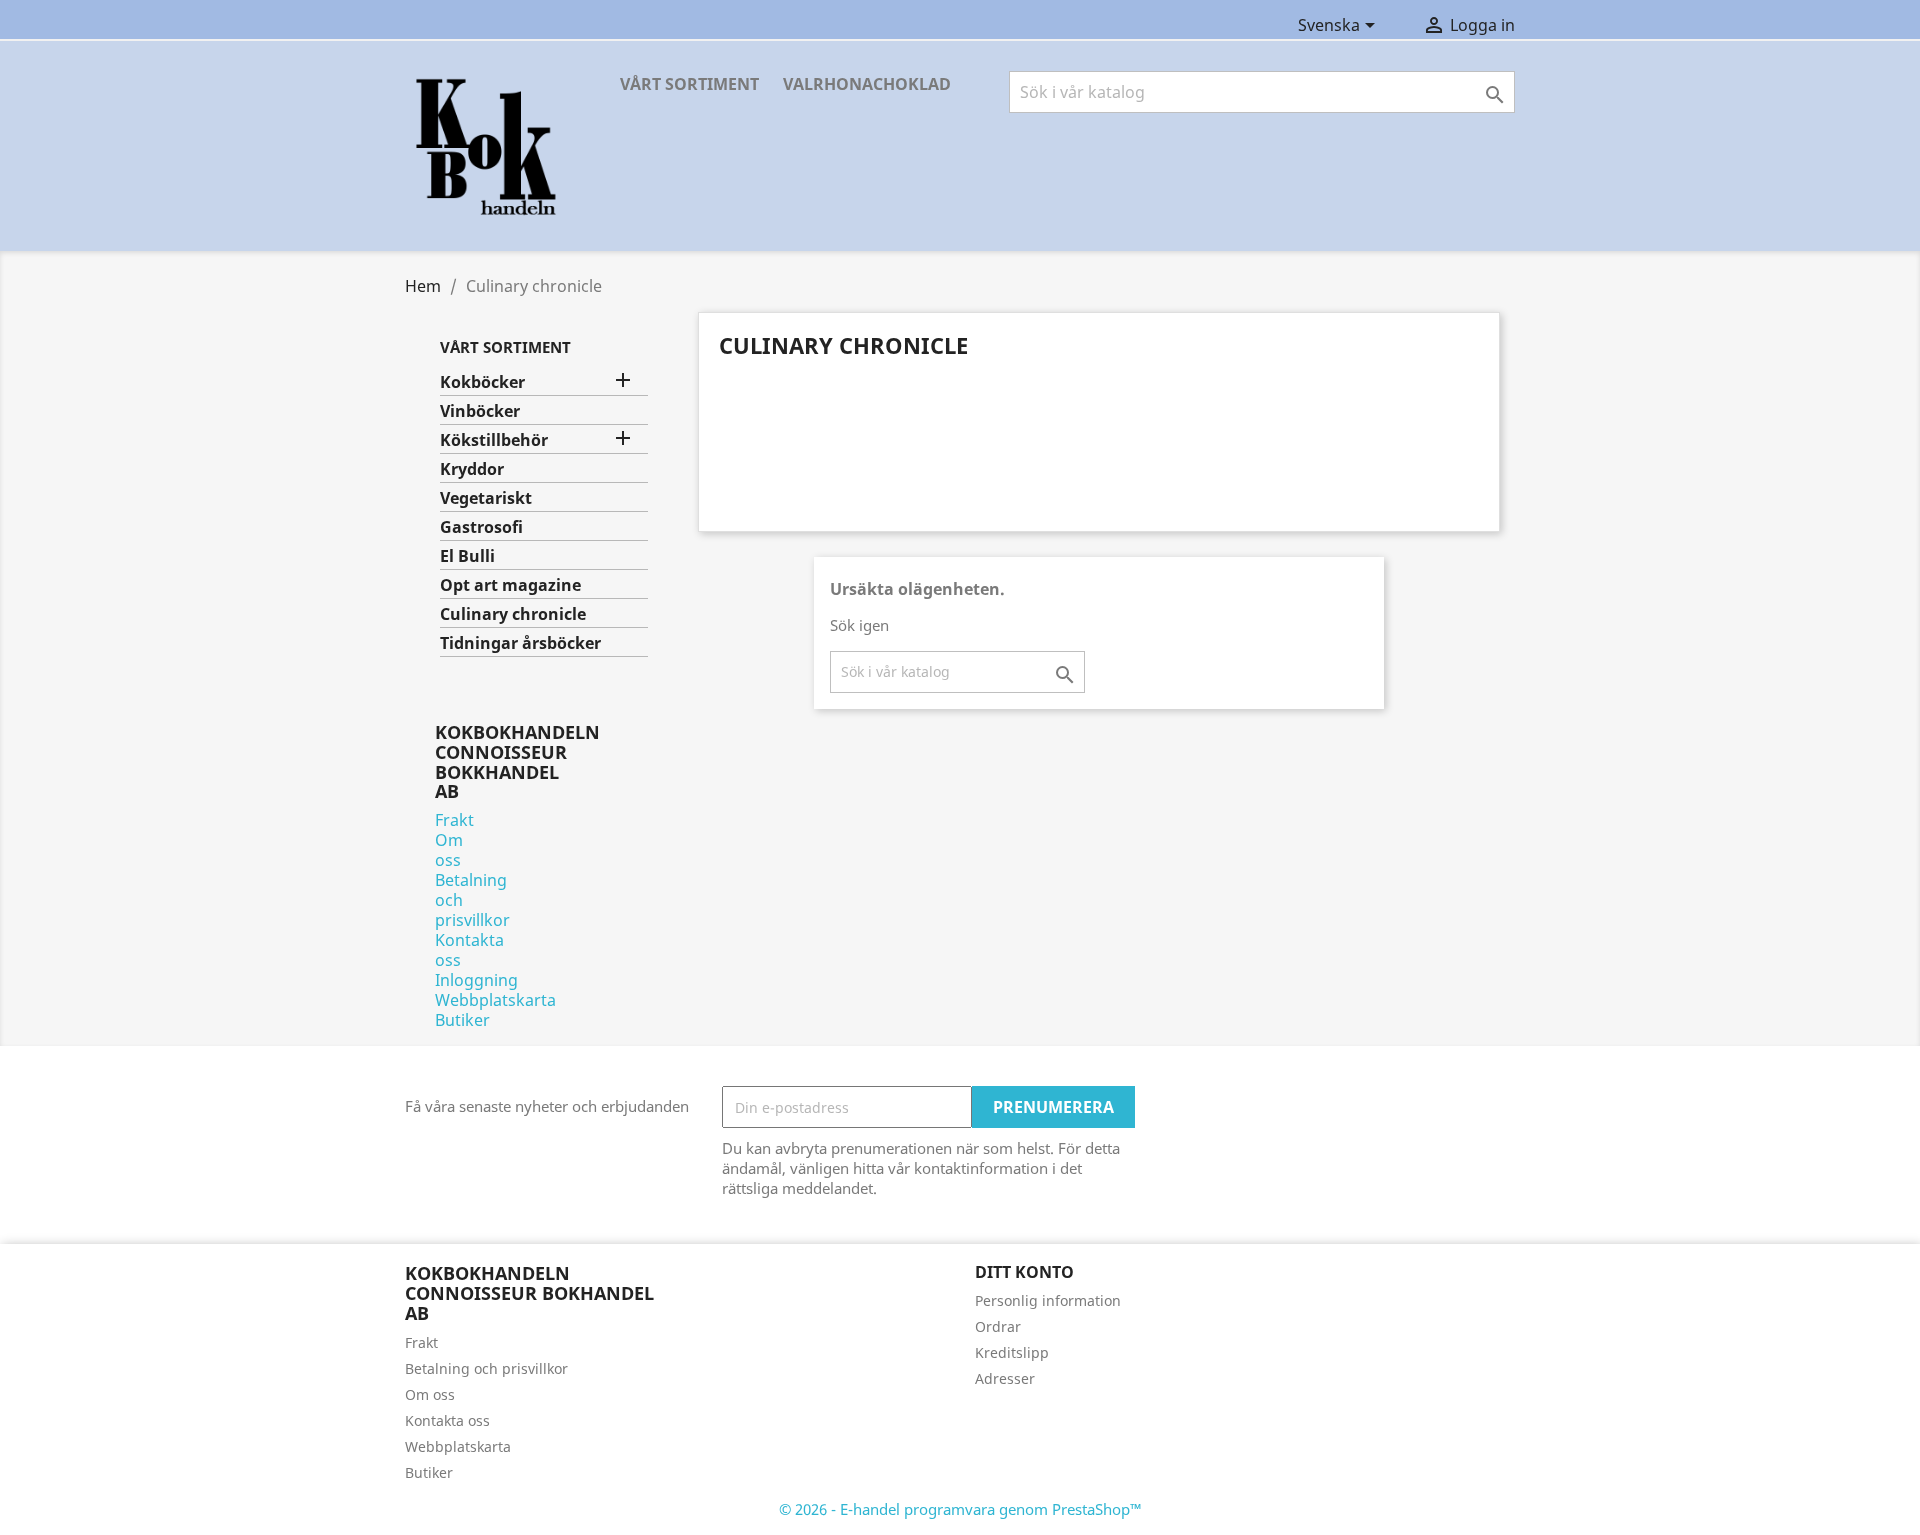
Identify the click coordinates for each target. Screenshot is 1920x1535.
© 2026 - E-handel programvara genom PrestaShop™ (960, 1509)
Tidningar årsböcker (520, 643)
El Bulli (467, 556)
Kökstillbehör (494, 440)
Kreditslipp (1012, 1352)
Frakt (454, 820)
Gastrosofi (481, 527)
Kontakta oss (469, 950)
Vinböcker (480, 411)
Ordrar (998, 1326)
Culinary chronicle (513, 614)
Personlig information (1048, 1300)
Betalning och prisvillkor (486, 1368)
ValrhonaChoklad (867, 84)
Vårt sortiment (689, 84)
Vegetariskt (486, 498)
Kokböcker (482, 382)
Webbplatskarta (495, 1000)
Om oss (449, 850)
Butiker (462, 1020)
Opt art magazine (510, 585)
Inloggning (476, 980)
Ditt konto (1024, 1272)
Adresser (1005, 1378)
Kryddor (472, 469)
